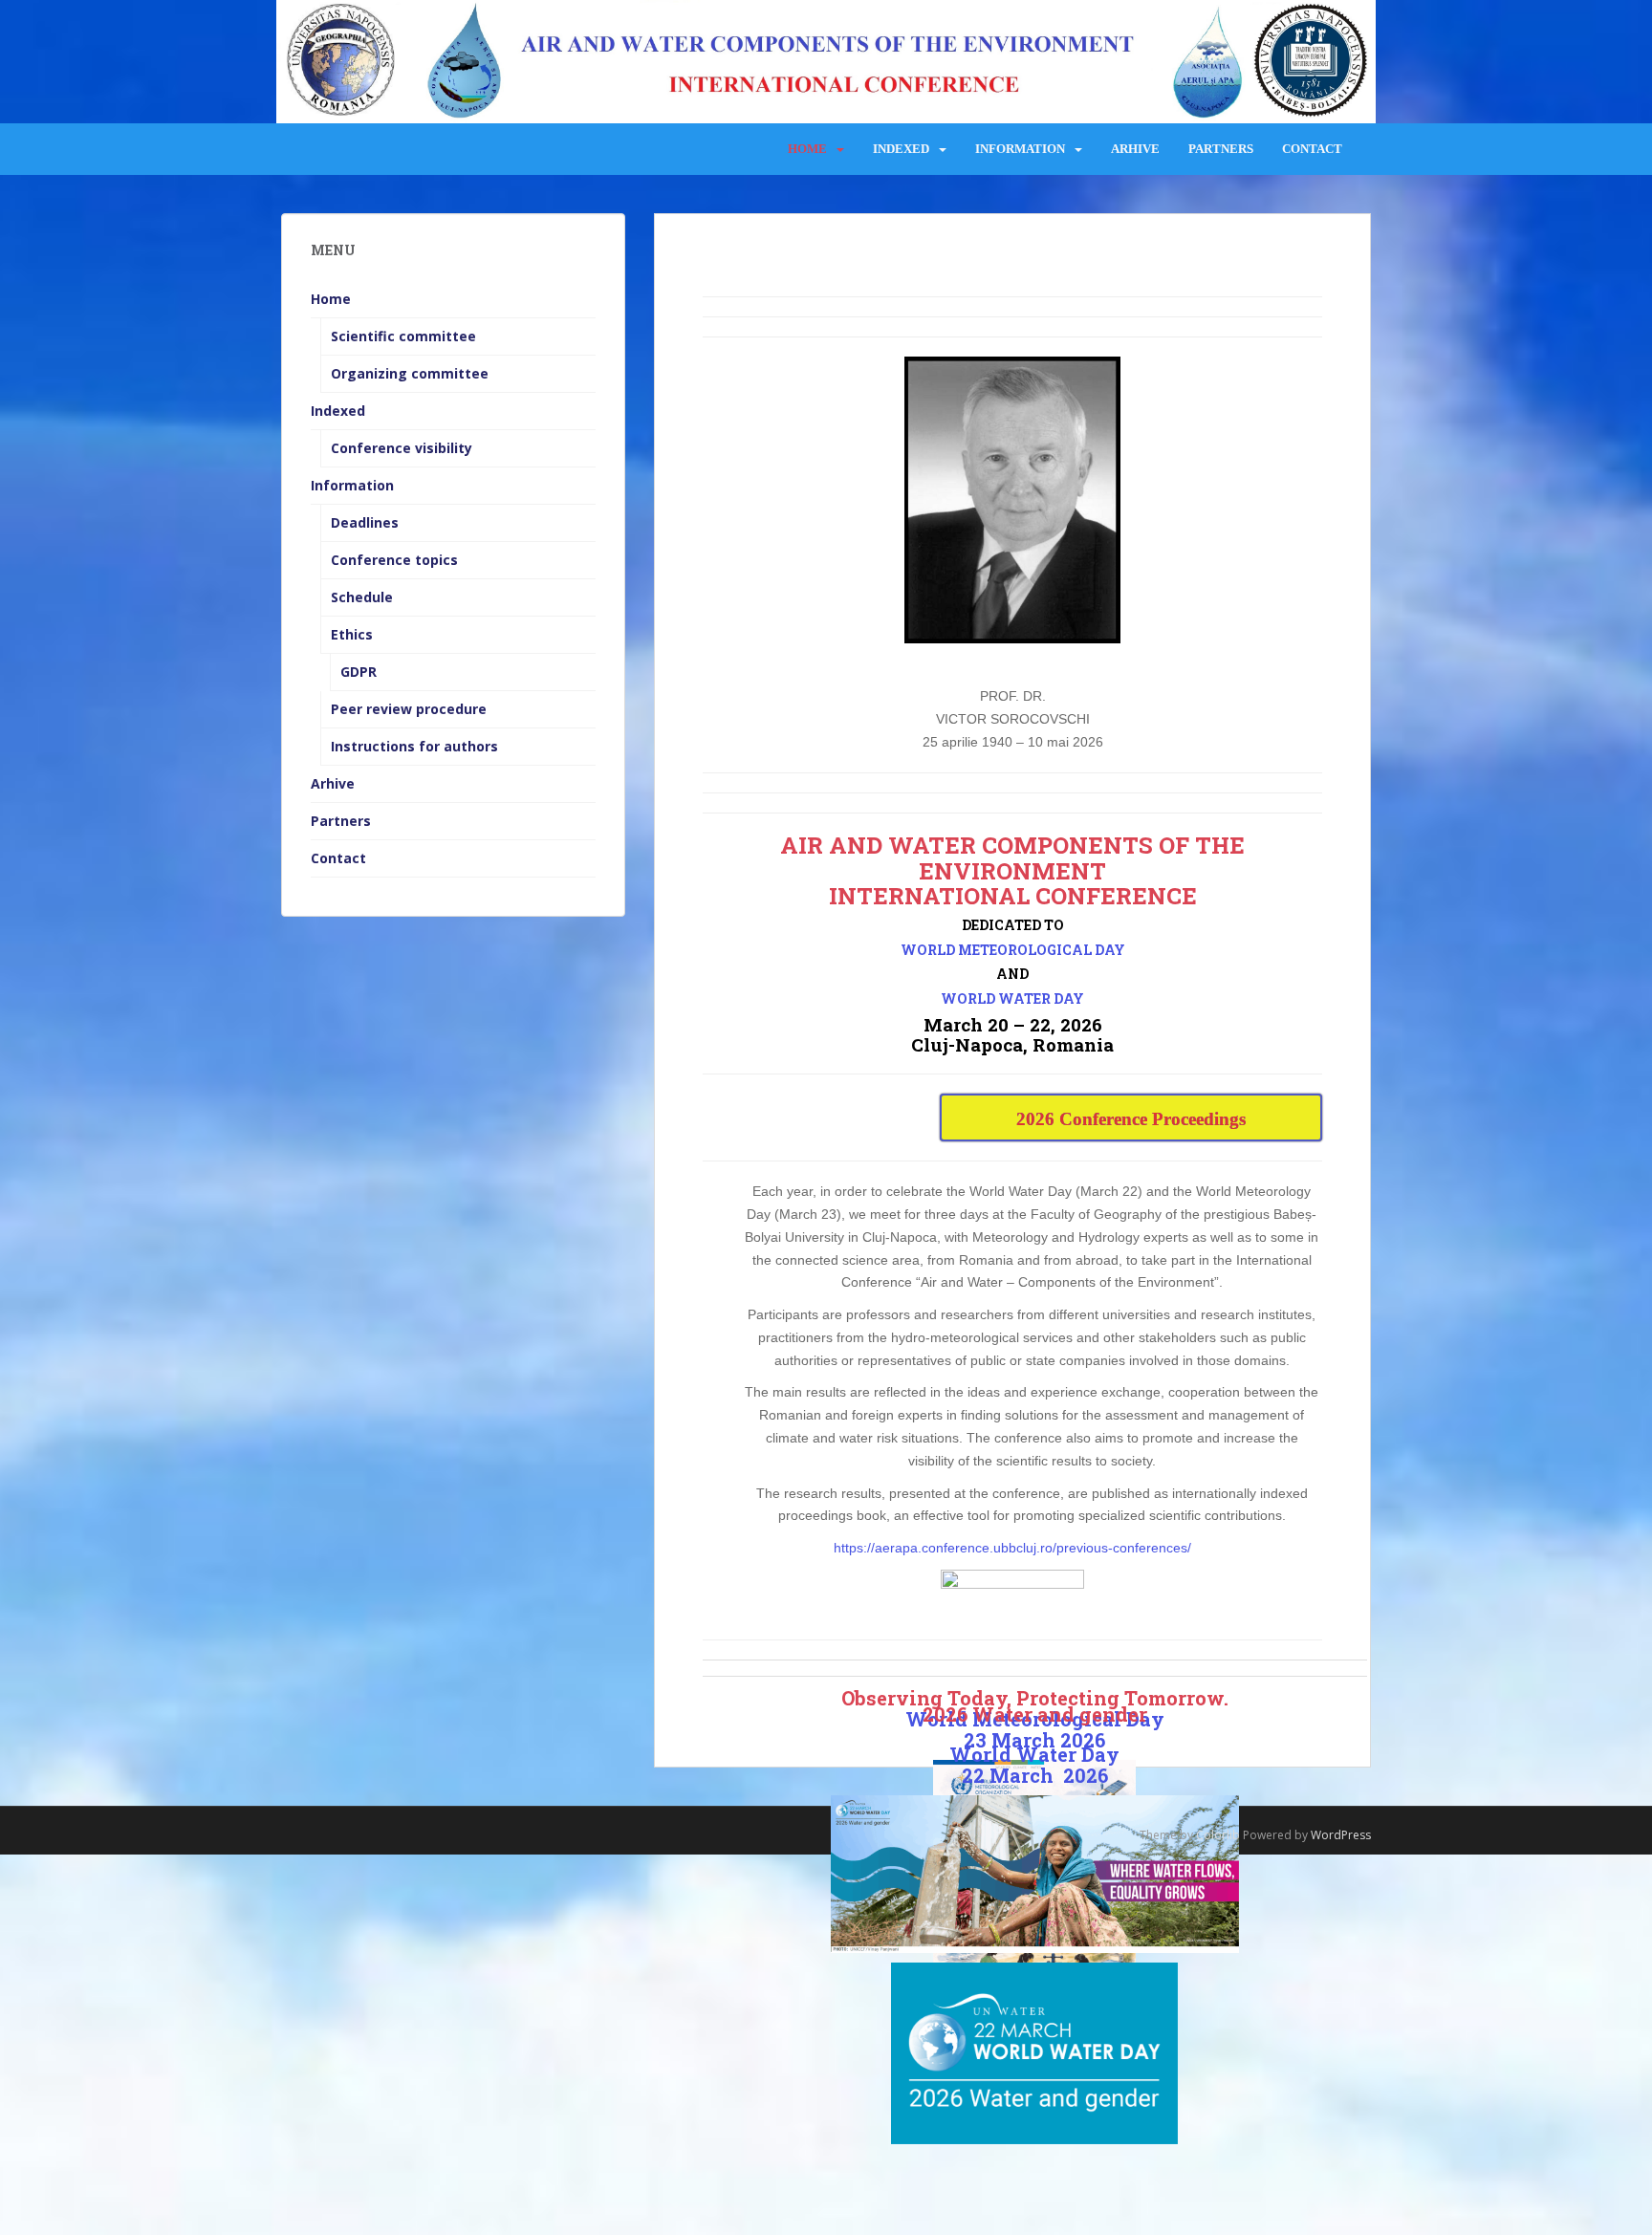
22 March (1008, 1775)
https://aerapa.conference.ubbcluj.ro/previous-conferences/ (1012, 1548)
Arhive (1135, 149)
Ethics (352, 634)
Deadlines (365, 522)
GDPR (359, 672)
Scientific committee (403, 336)
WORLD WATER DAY (1012, 998)
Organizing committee (410, 373)
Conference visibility (402, 448)
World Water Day (1034, 1754)
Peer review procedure (409, 709)
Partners (1221, 149)
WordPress (1341, 1835)
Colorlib (1218, 1835)
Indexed (901, 149)
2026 (1081, 1775)
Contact (1312, 149)
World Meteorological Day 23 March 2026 (1035, 1729)
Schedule (362, 597)
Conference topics (394, 560)
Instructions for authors (414, 746)
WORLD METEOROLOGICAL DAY (1013, 950)
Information (1020, 149)
